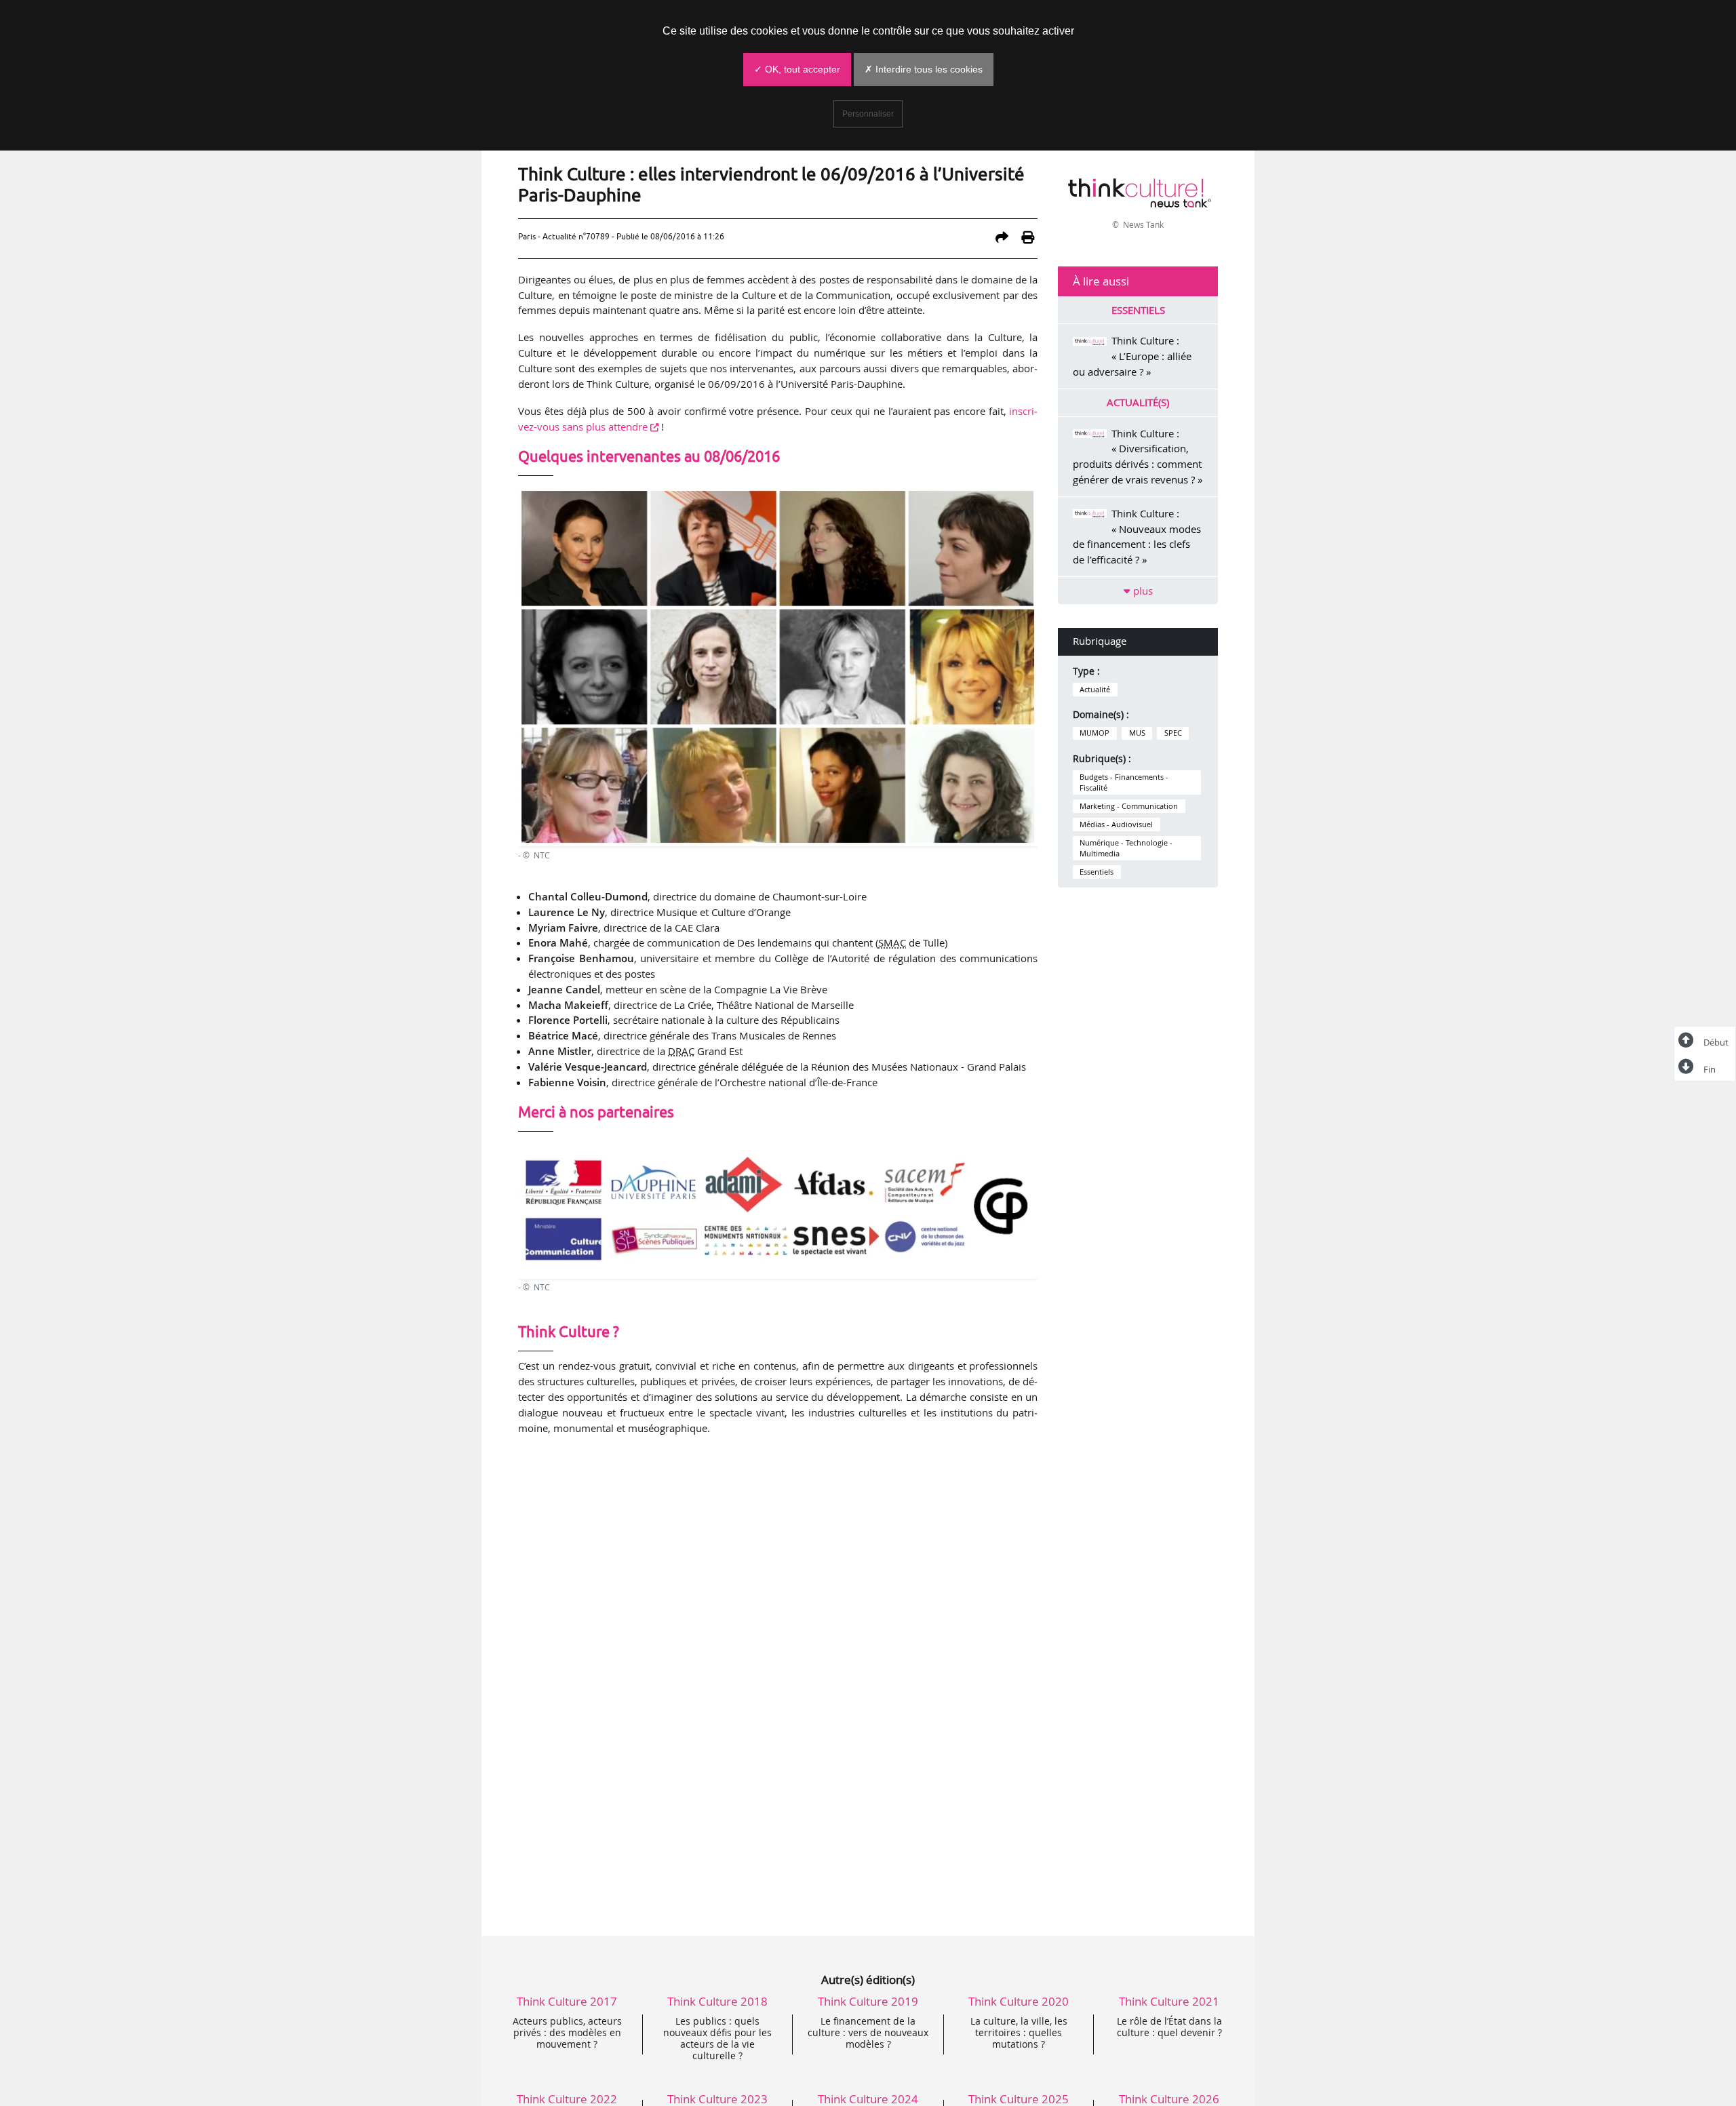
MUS (1137, 733)
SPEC (1173, 733)
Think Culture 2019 (868, 2001)
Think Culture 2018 (717, 2001)
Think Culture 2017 (567, 2001)
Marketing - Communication (1129, 806)
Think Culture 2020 (1019, 2001)
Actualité (1095, 690)
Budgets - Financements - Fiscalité (1124, 782)
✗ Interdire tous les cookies (924, 69)
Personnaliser (868, 114)
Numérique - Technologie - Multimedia (1126, 848)
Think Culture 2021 (1169, 2001)
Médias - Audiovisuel (1116, 824)
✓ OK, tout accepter (797, 69)
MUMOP (1094, 733)
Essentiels (1097, 872)
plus (1142, 591)
